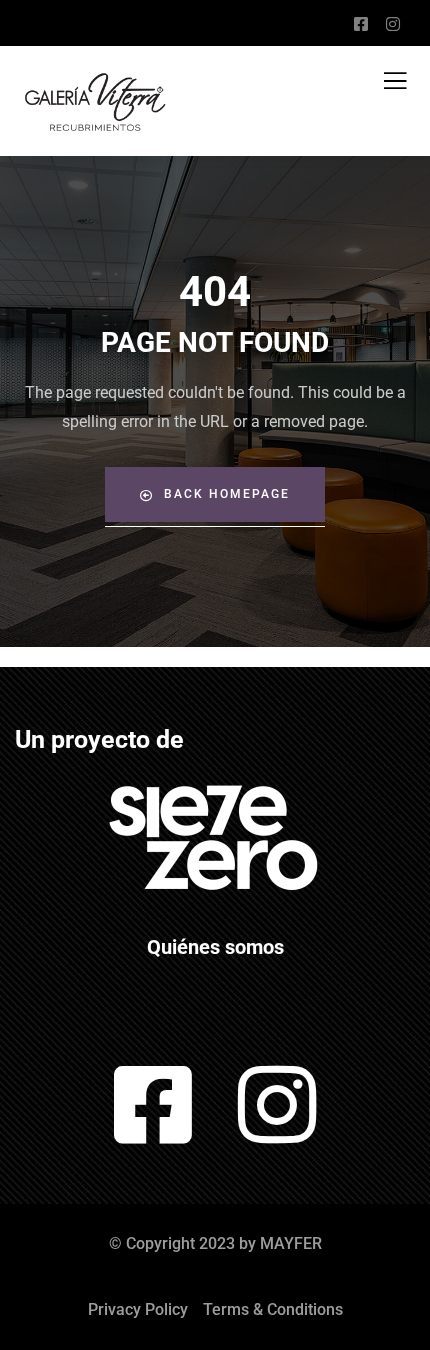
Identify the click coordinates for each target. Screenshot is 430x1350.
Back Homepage (227, 494)
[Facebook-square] (153, 1104)
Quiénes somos (215, 947)
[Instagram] (277, 1104)
